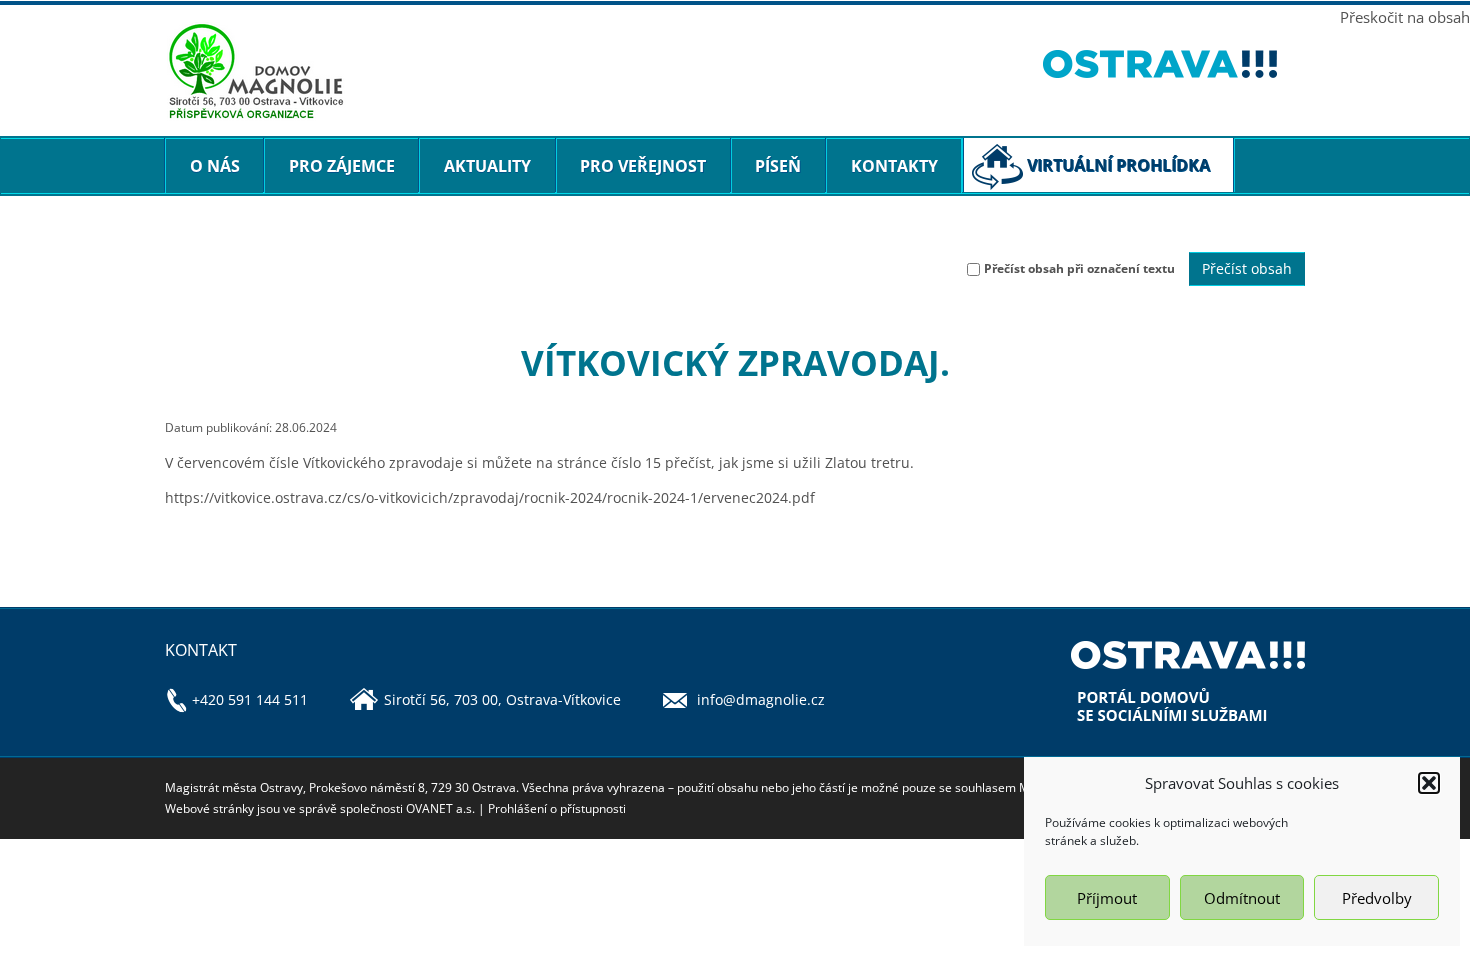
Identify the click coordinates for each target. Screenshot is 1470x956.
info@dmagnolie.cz (761, 699)
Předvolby (1377, 898)
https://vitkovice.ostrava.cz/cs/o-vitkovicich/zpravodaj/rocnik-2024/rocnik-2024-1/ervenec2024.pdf (490, 497)
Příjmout (1107, 898)
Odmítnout (1242, 898)
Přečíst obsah (1247, 268)
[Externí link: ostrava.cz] (1174, 64)
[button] (1429, 783)
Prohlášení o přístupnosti (557, 808)
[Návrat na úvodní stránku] (589, 72)
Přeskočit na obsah (1405, 17)
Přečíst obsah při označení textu (1079, 268)
